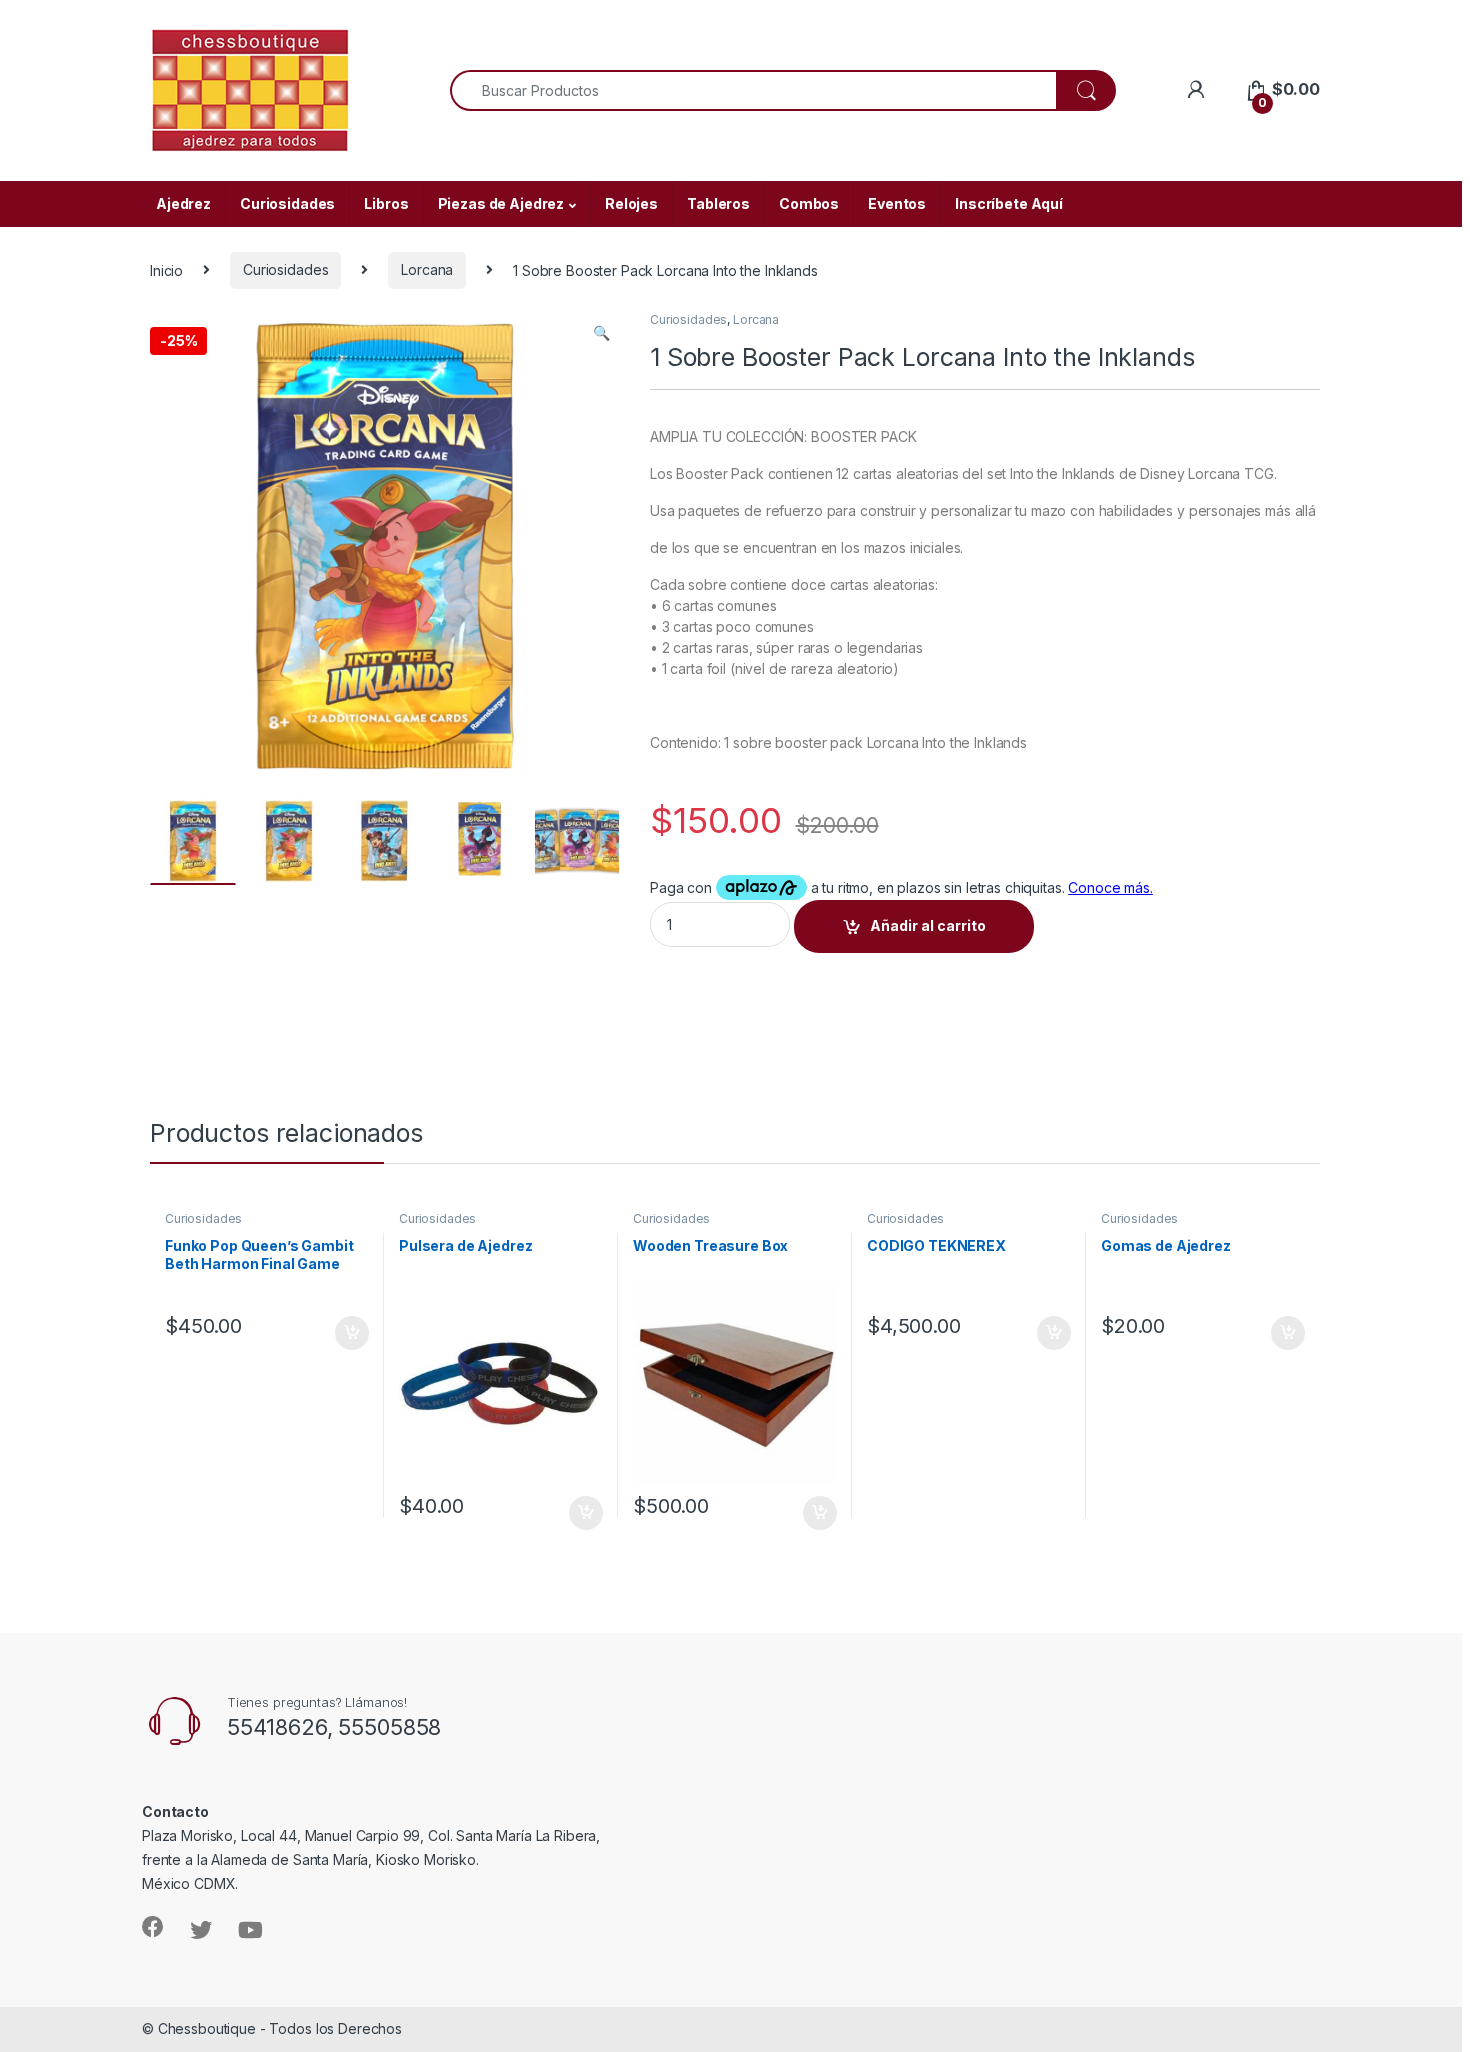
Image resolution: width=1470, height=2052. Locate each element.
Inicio (166, 269)
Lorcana (427, 269)
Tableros (718, 203)
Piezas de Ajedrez (501, 203)
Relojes (631, 203)
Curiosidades (287, 203)
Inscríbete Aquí (1009, 203)
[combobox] (753, 90)
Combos (809, 203)
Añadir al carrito (928, 925)
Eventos (897, 203)
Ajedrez (183, 203)
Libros (386, 203)
